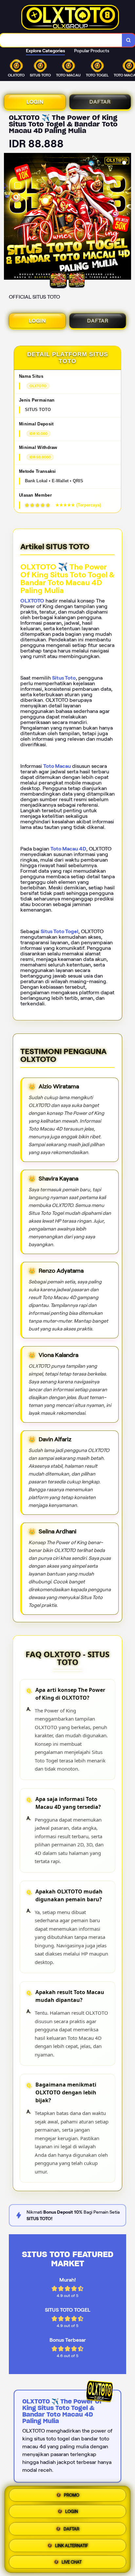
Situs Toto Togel (59, 931)
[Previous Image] (9, 217)
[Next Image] (126, 217)
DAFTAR (100, 102)
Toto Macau (57, 766)
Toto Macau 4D (68, 849)
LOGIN (35, 102)
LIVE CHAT (72, 2560)
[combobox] (61, 40)
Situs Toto (64, 678)
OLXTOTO (32, 601)
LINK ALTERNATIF (72, 2544)
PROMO (72, 2496)
